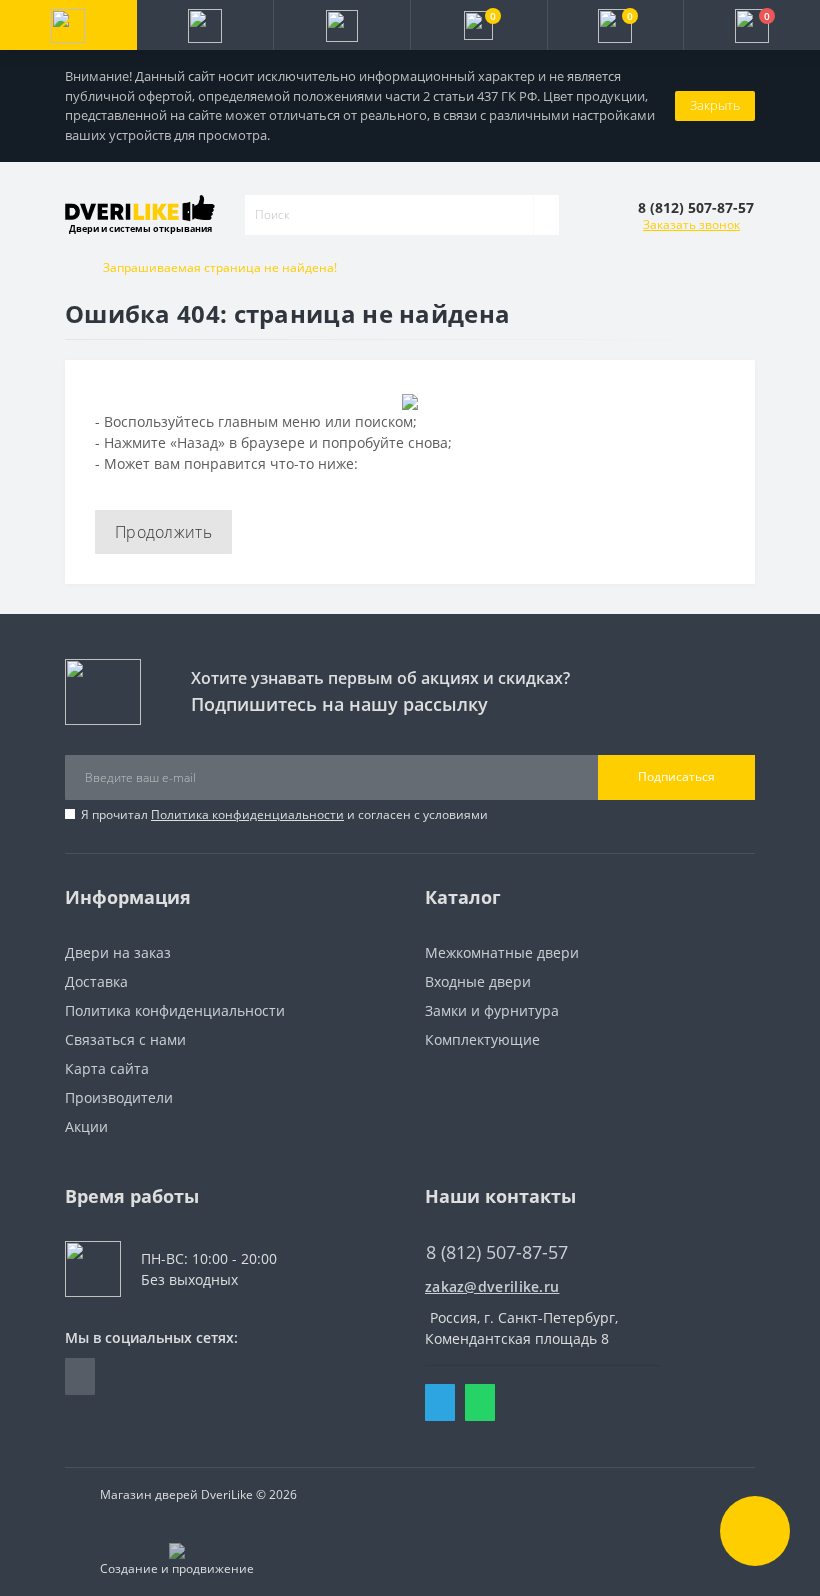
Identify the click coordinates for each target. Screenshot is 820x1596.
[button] (341, 25)
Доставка (96, 981)
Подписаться (676, 776)
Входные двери (478, 981)
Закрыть (715, 105)
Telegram (440, 1402)
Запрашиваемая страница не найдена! (220, 267)
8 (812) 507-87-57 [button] (497, 1252)
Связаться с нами (125, 1039)
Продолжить (163, 532)
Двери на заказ (118, 952)
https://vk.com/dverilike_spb (80, 1376)
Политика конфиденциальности (247, 814)
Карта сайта (107, 1068)
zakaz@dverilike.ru (492, 1286)
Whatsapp (480, 1402)
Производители (119, 1097)
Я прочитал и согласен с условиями (284, 814)
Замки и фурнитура (492, 1010)
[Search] (546, 215)
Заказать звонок (691, 224)
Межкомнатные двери (502, 952)
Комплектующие (482, 1039)
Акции (86, 1126)
